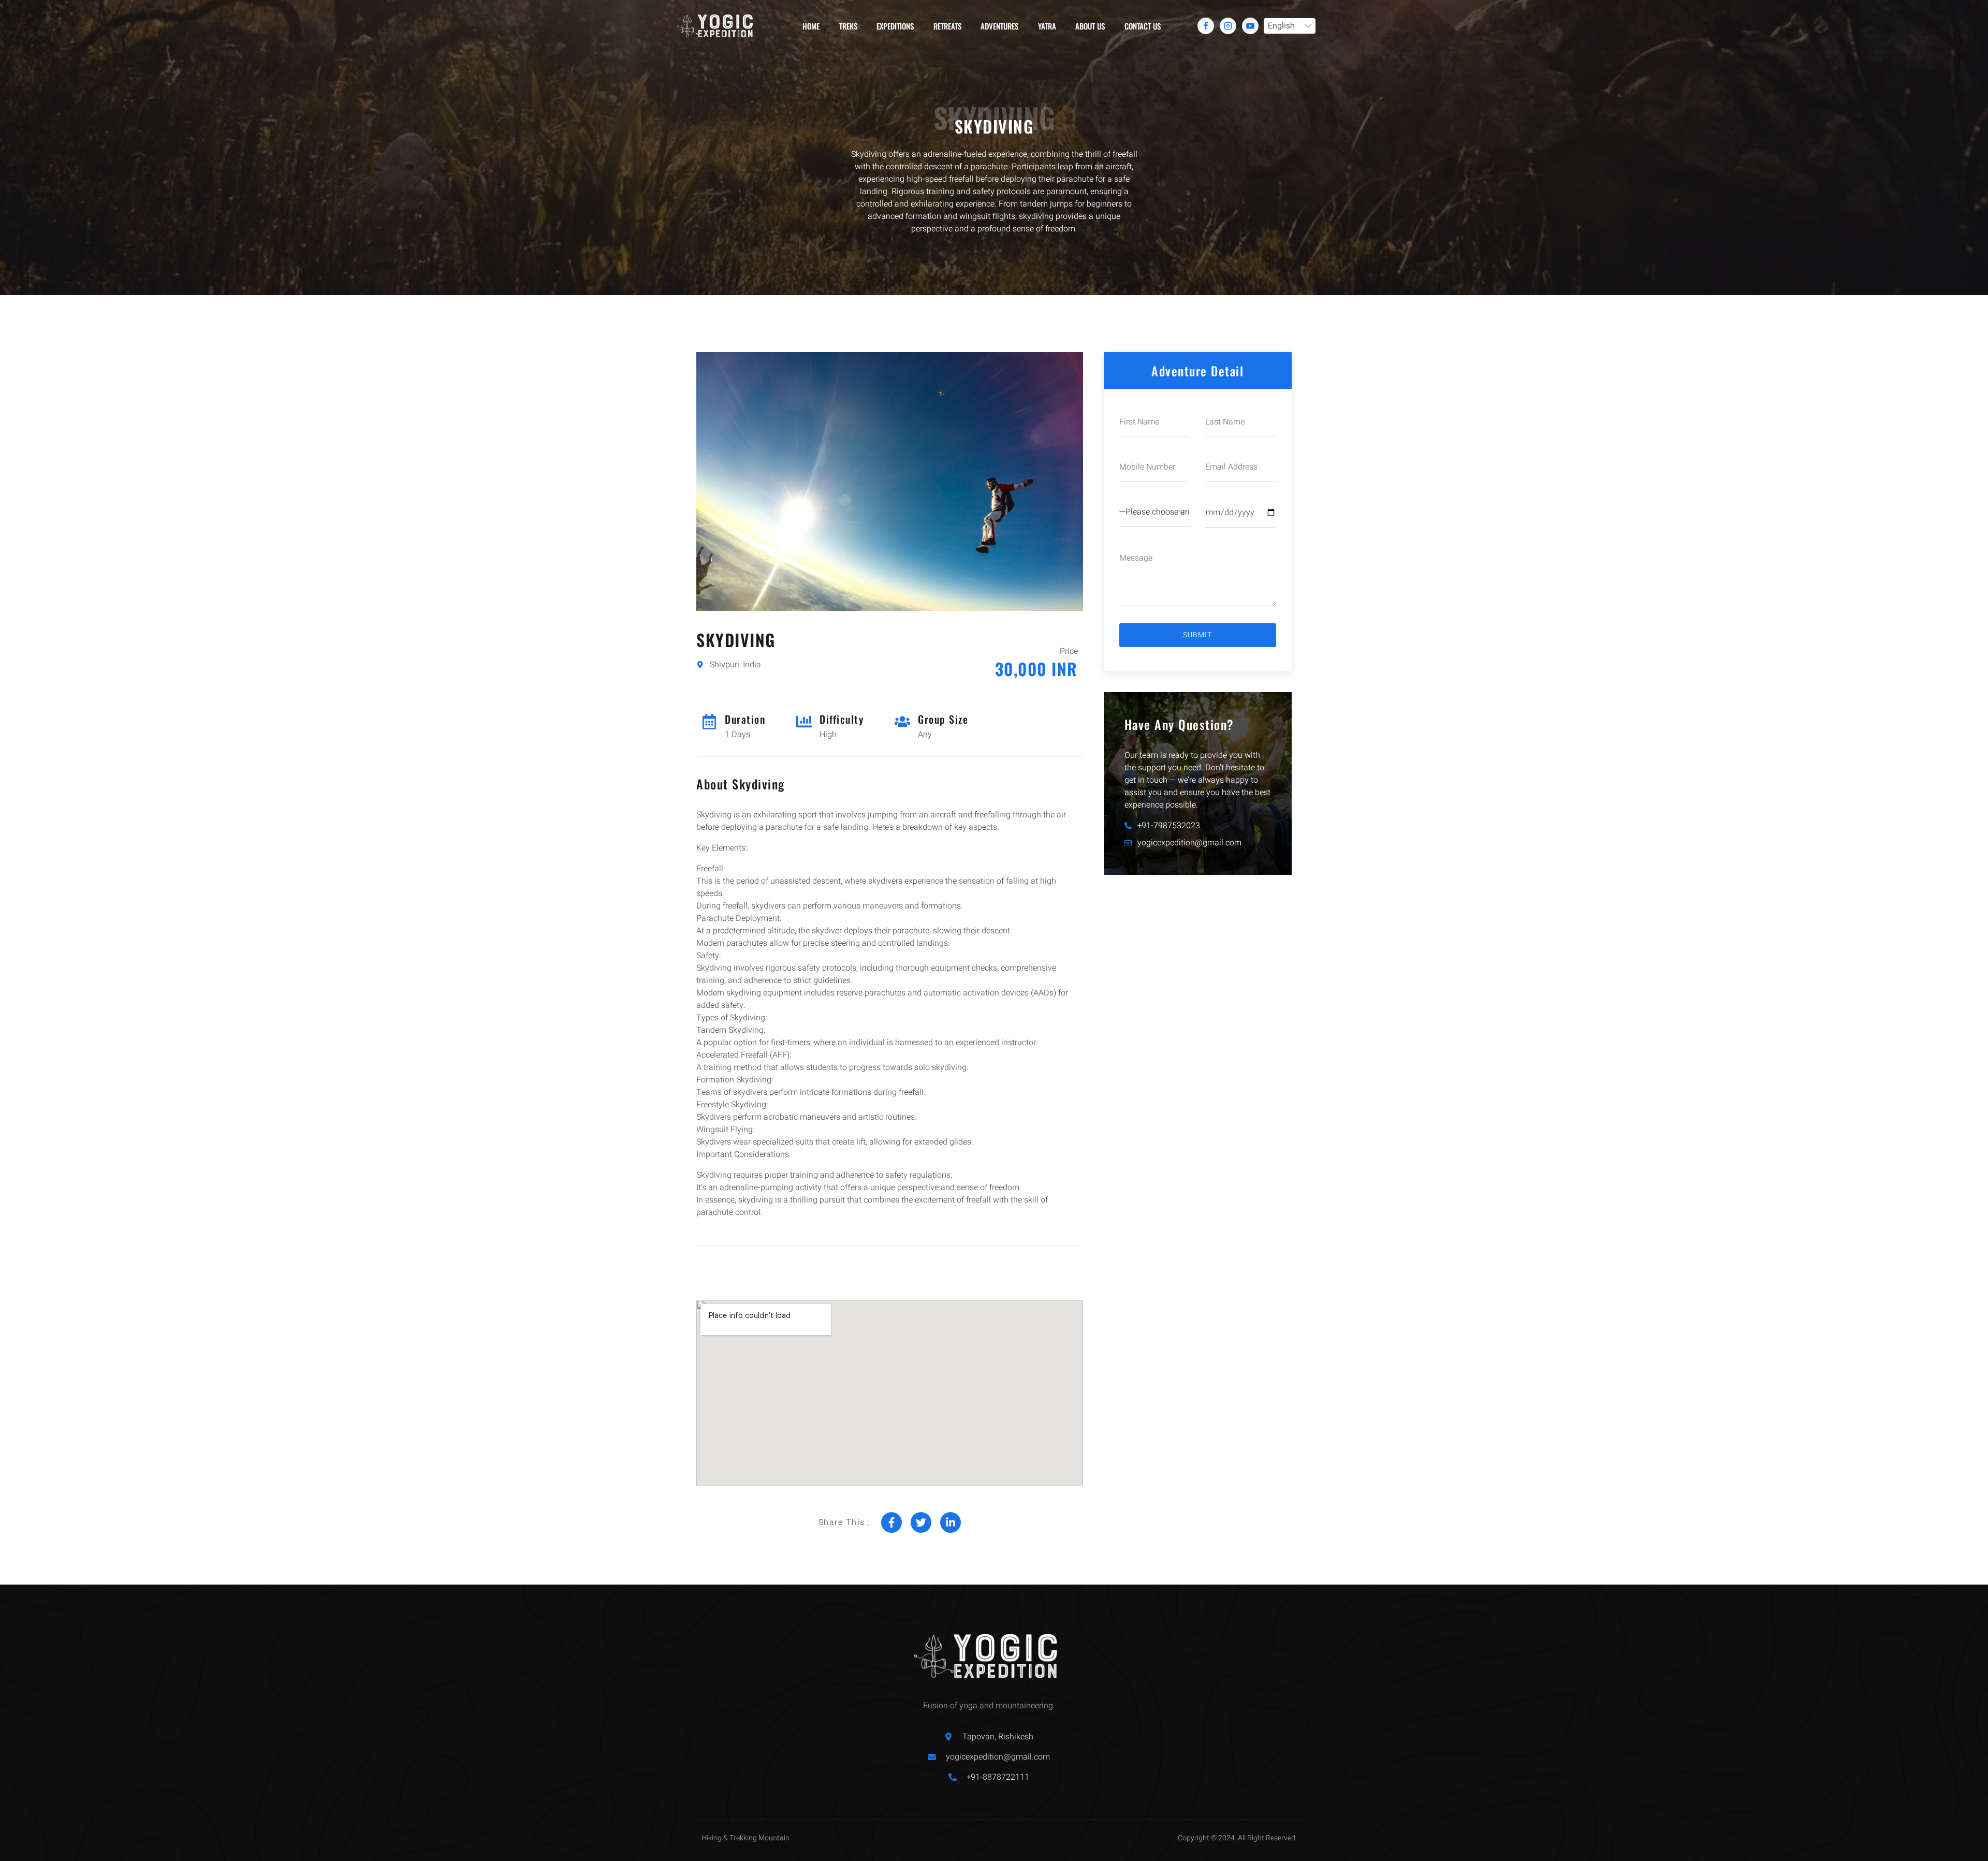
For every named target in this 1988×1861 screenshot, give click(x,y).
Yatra (1047, 26)
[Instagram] (1228, 26)
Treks (848, 26)
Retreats (947, 26)
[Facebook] (1206, 26)
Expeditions (895, 26)
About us (1090, 26)
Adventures (999, 26)
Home (811, 26)
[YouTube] (1250, 26)
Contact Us (1143, 26)
